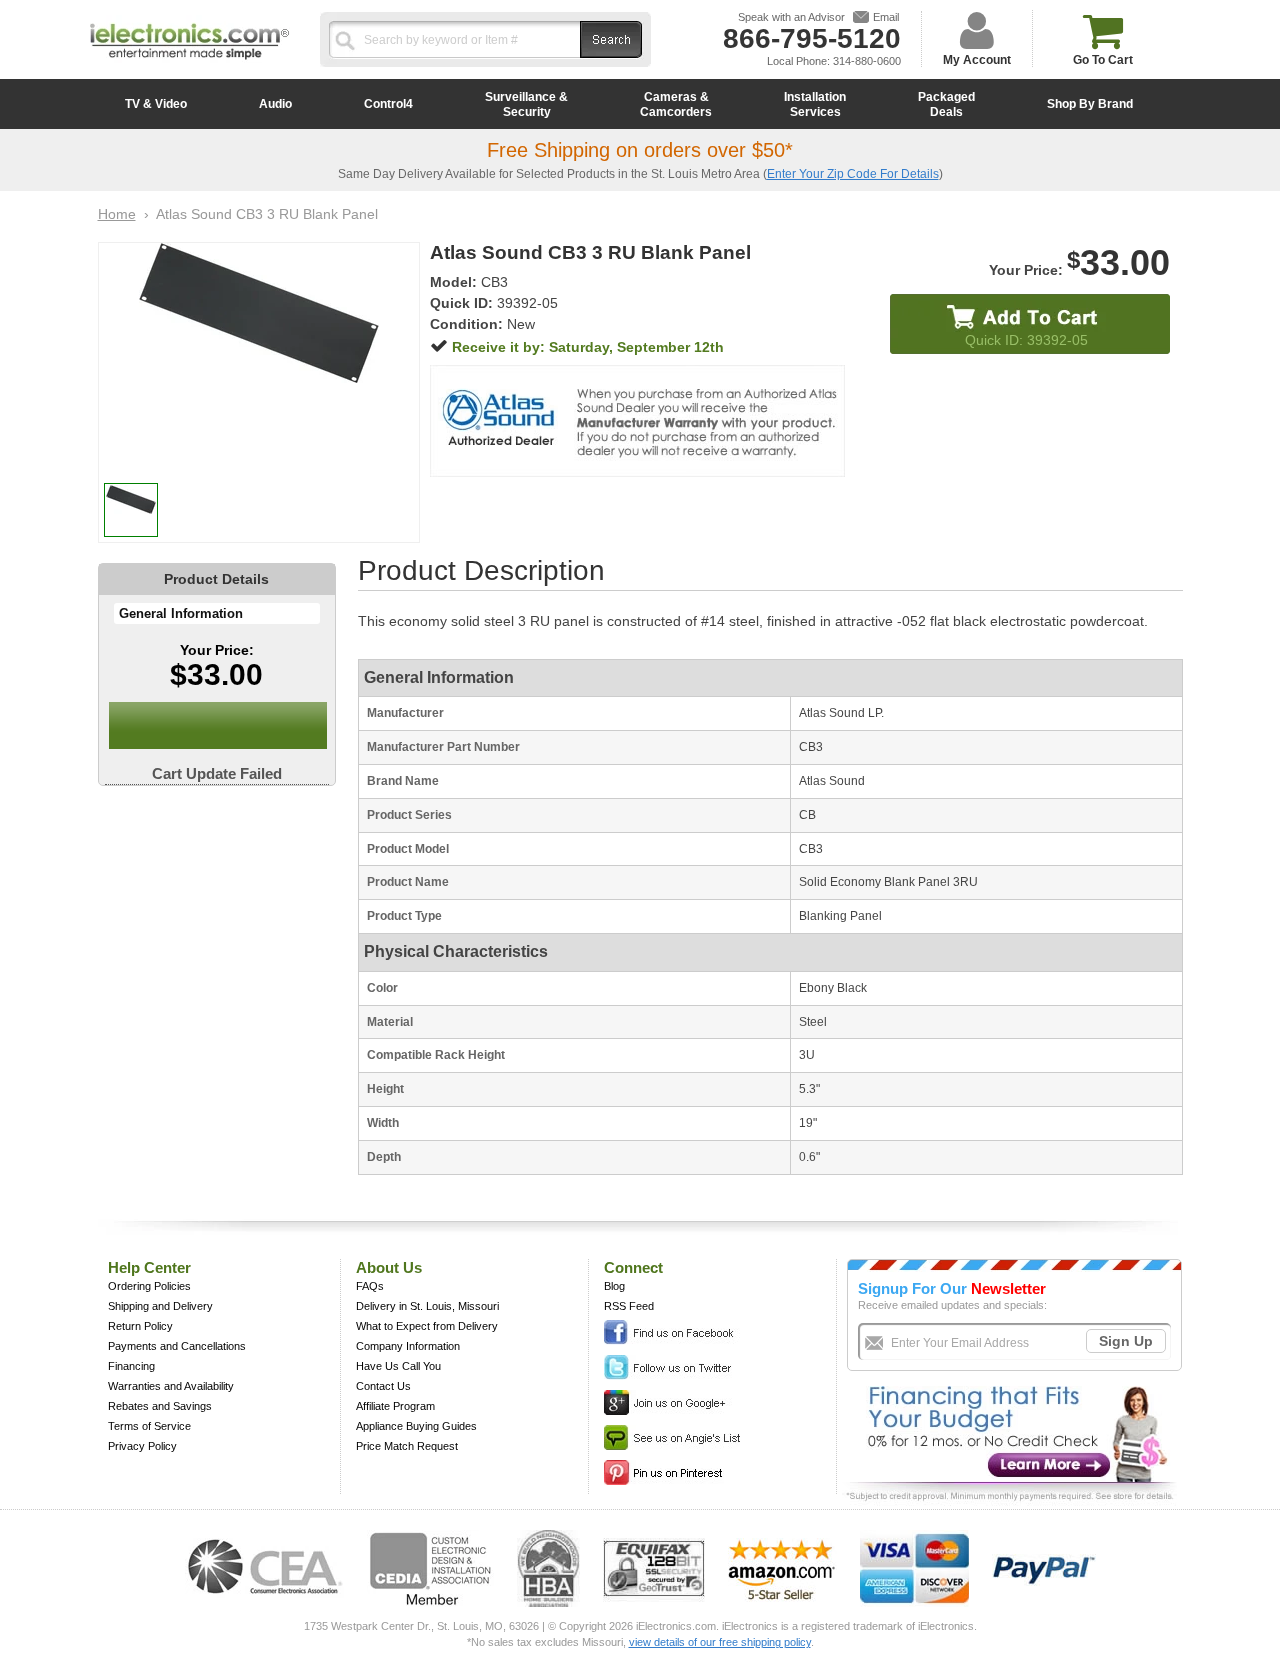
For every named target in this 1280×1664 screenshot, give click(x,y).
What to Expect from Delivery (427, 1326)
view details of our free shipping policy (720, 1642)
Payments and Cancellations (177, 1346)
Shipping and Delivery (160, 1306)
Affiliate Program (395, 1406)
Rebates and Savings (160, 1406)
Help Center (149, 1267)
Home (117, 214)
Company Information (408, 1346)
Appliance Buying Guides (416, 1426)
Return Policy (140, 1326)
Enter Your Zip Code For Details (853, 174)
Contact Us (383, 1386)
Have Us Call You (398, 1366)
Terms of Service (149, 1426)
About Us (389, 1267)
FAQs (370, 1286)
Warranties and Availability (171, 1386)
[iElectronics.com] (190, 61)
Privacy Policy (142, 1446)
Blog (614, 1286)
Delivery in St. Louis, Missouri (427, 1306)
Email (886, 17)
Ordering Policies (149, 1286)
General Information (181, 613)
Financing (131, 1366)
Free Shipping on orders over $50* (640, 150)
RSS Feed (629, 1306)
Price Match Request (407, 1446)
